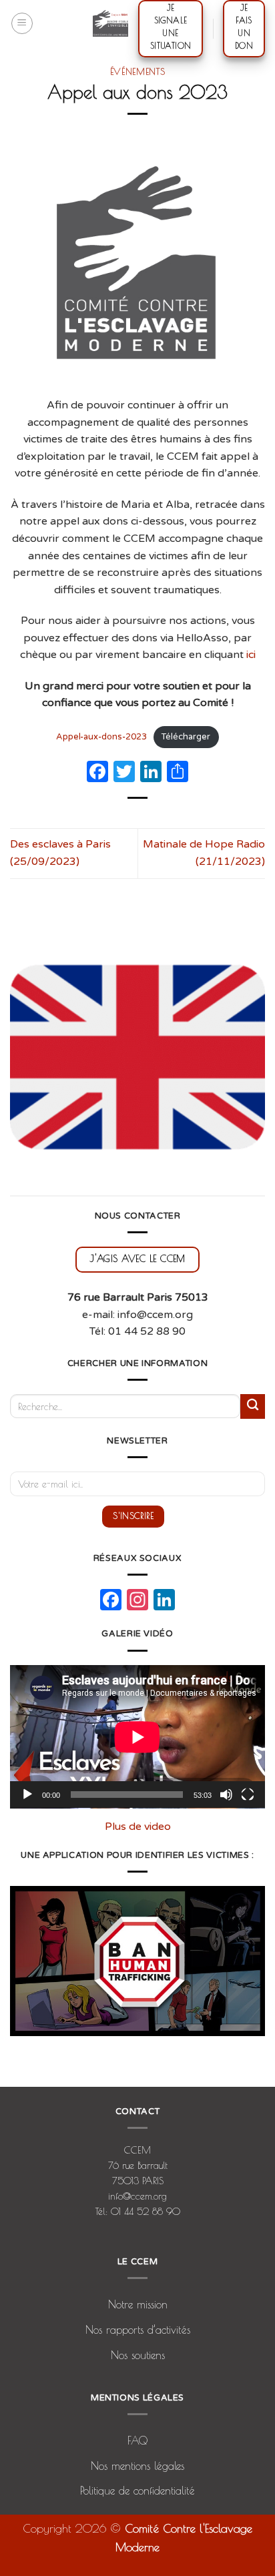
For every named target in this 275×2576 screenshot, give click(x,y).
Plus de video (138, 1827)
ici (251, 655)
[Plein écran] (248, 1795)
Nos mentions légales (137, 2466)
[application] (137, 1737)
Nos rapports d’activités (138, 2330)
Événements (138, 71)
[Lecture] (27, 1795)
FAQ (137, 2441)
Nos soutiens (138, 2355)
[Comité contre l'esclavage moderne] (110, 23)
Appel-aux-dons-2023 (101, 737)
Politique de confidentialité (137, 2491)
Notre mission (138, 2304)
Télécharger (186, 737)
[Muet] (226, 1795)
